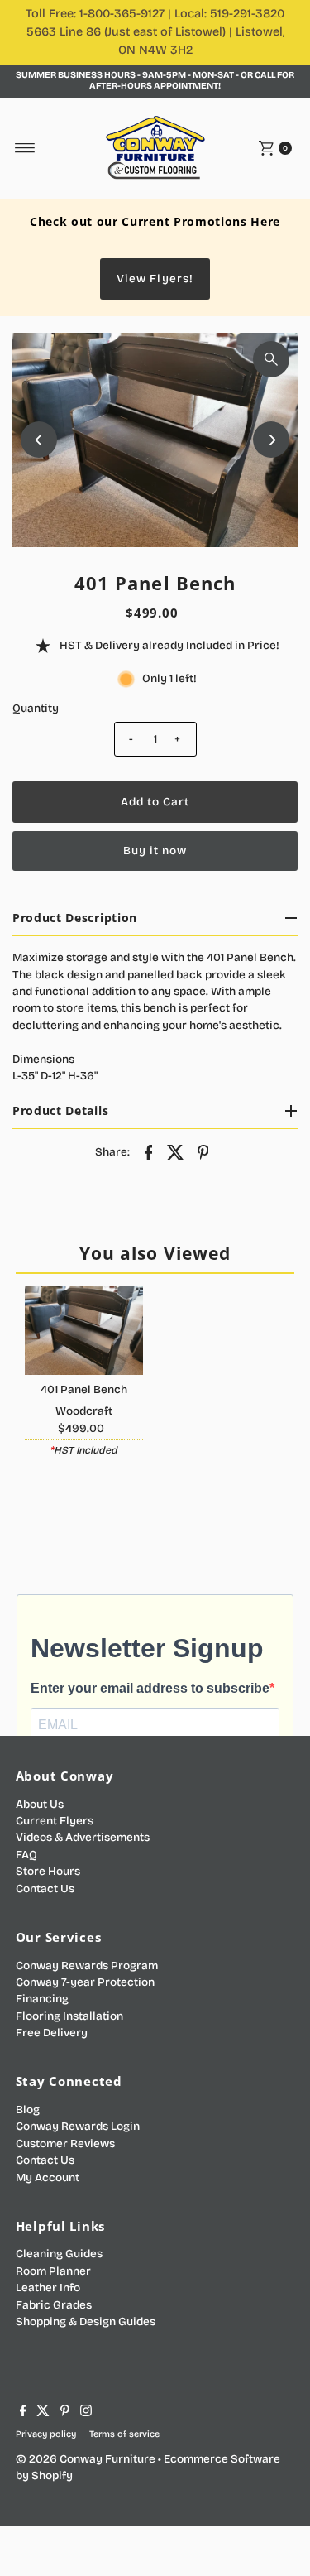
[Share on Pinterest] (203, 1151)
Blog (28, 2110)
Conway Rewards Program (87, 1966)
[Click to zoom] (271, 359)
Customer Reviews (65, 2143)
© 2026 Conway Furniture (86, 2459)
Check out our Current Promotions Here (155, 221)
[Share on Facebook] (149, 1151)
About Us (40, 1804)
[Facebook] (23, 2413)
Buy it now (155, 851)
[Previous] (39, 440)
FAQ (26, 1855)
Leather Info (48, 2288)
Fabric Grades (54, 2305)
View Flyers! (155, 279)
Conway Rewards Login (78, 2126)
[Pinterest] (65, 2413)
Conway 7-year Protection (85, 1982)
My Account (48, 2177)
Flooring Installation (69, 2016)
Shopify (52, 2475)
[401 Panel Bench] (84, 1331)
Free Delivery (52, 2033)
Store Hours (48, 1871)
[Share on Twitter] (176, 1151)
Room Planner (53, 2271)
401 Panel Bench (84, 1389)
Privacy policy (46, 2434)
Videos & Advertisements (83, 1837)
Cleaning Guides (59, 2254)
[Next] (271, 440)
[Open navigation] (25, 148)
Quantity (36, 708)
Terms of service (124, 2434)
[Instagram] (86, 2413)
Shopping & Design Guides (86, 2321)
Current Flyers (55, 1821)
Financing (42, 1999)
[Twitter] (43, 2413)
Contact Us (45, 1889)
